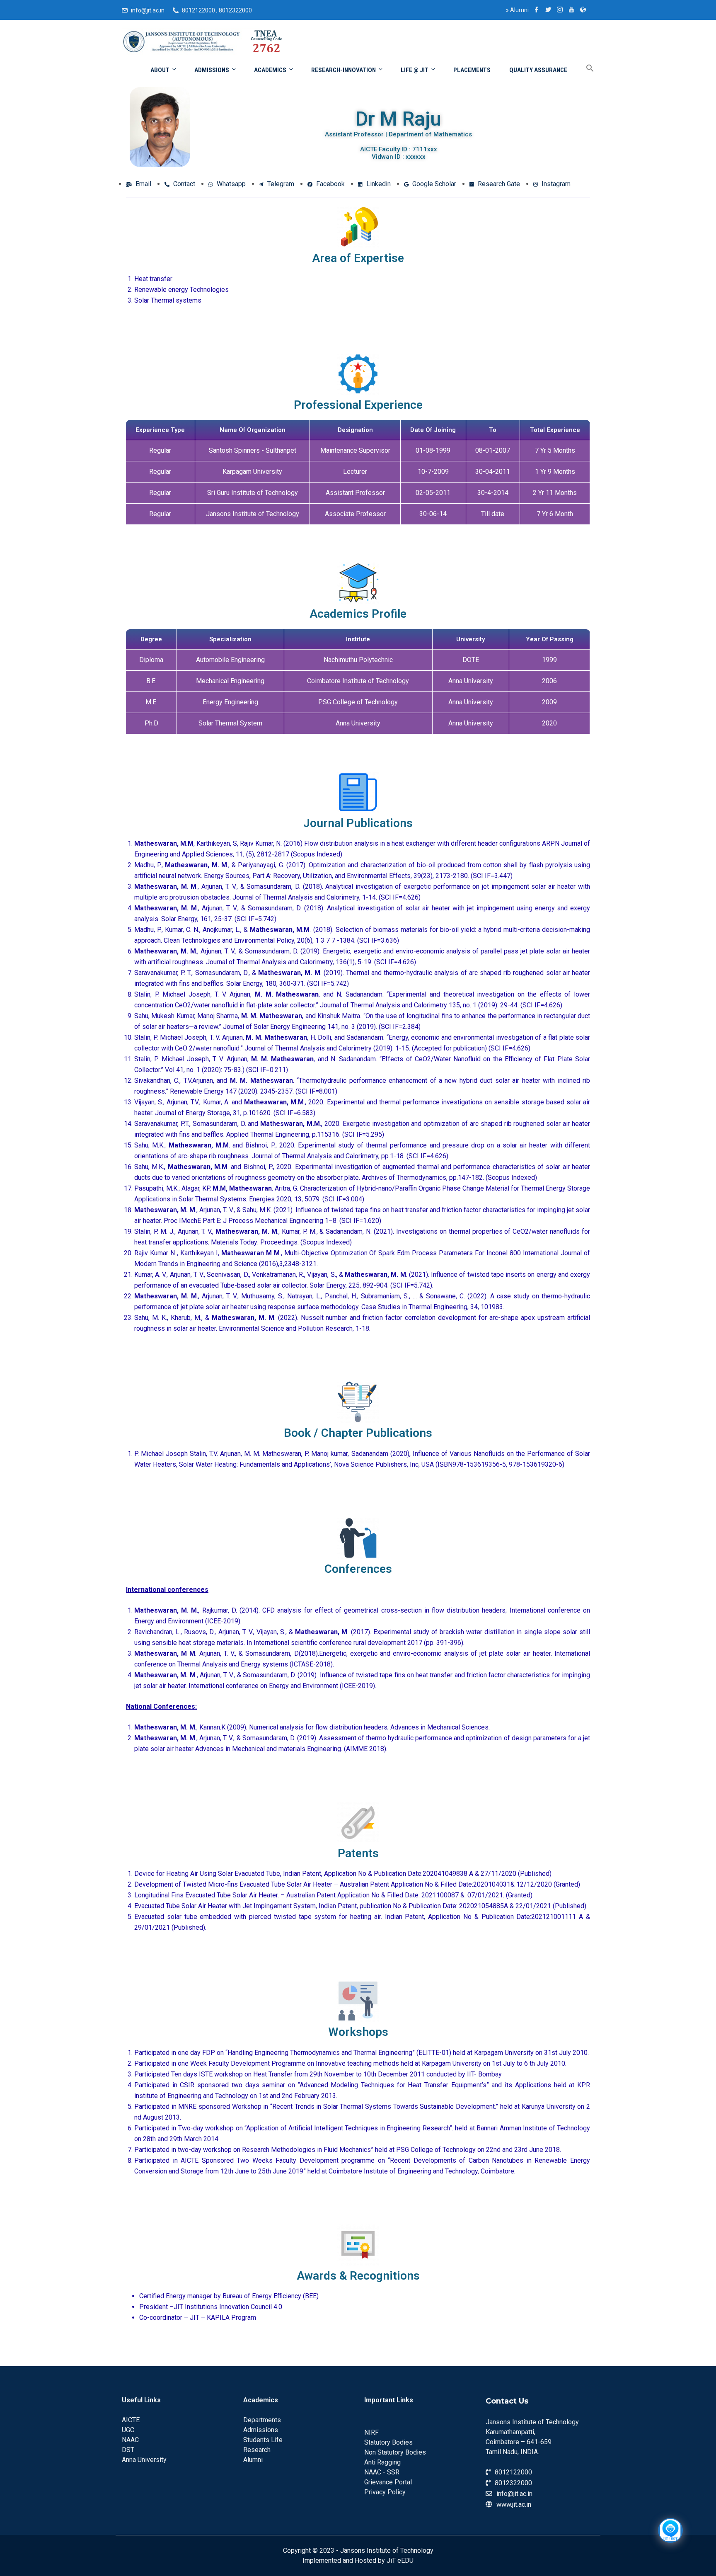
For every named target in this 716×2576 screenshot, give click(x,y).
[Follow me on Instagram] (560, 10)
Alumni (517, 10)
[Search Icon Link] (584, 69)
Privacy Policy (385, 2492)
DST (128, 2450)
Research (257, 2450)
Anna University (144, 2460)
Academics (270, 70)
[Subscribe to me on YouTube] (571, 10)
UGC (128, 2430)
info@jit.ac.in (148, 10)
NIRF (371, 2432)
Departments (262, 2420)
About (160, 70)
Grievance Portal (388, 2482)
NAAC (130, 2440)
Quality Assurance (538, 70)
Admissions (212, 70)
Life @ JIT (415, 70)
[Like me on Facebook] (537, 10)
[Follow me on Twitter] (548, 10)
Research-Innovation (343, 70)
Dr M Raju (398, 119)
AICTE (131, 2420)
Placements (472, 70)
